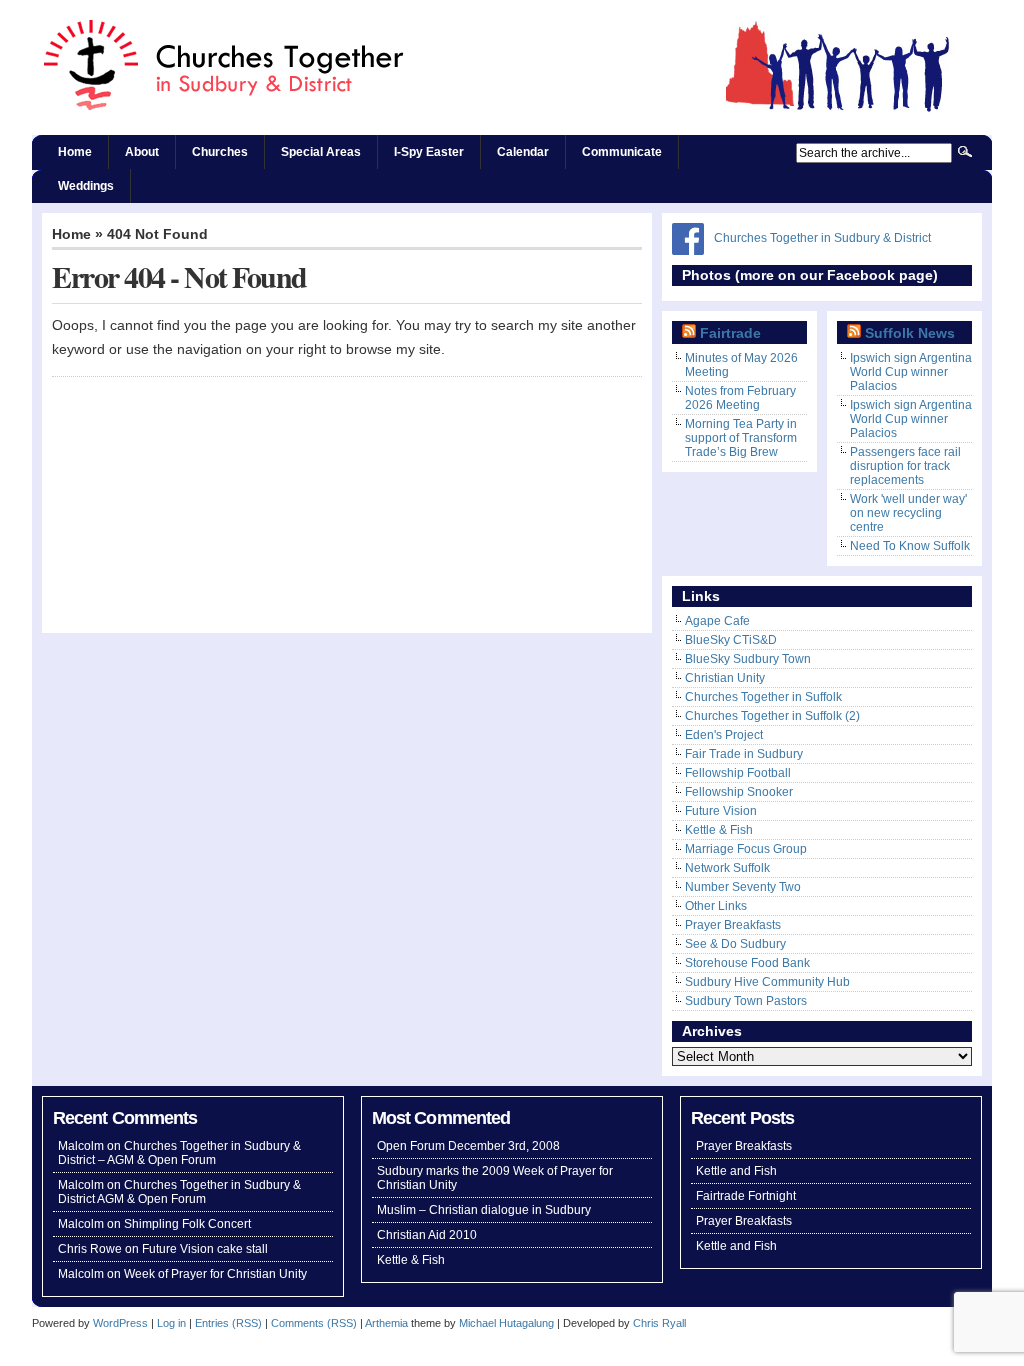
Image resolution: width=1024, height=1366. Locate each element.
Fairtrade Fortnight (746, 1196)
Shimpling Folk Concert (187, 1224)
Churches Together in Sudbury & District (822, 238)
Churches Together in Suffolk (763, 697)
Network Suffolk (727, 868)
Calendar (523, 152)
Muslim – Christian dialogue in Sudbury (484, 1210)
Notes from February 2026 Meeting (740, 398)
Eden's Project (724, 735)
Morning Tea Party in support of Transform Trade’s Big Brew (741, 438)
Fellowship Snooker (739, 792)
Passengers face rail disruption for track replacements (905, 466)
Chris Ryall (659, 1323)
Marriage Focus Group (746, 849)
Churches (220, 152)
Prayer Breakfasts (733, 925)
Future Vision (721, 811)
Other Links (716, 906)
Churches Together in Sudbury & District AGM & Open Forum (179, 1192)
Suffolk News (910, 333)
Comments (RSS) (314, 1323)
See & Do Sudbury (735, 944)
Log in (171, 1323)
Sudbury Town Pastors (746, 1001)
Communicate (622, 152)
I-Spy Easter (429, 152)
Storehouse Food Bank (747, 963)
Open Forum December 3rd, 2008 (468, 1146)
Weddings (86, 186)
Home (75, 152)
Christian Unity (725, 678)
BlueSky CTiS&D (731, 640)
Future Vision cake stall (205, 1249)
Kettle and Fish (736, 1171)
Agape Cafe (717, 621)
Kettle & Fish (719, 830)
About (142, 152)
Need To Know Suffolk (910, 546)
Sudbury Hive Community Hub (767, 982)
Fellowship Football (738, 773)
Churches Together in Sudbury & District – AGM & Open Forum (179, 1153)
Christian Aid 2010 (427, 1235)
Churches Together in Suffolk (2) (772, 716)
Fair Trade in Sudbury (744, 754)
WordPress (120, 1323)
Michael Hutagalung (506, 1323)
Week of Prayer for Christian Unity (215, 1274)
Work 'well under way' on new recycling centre (908, 513)
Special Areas (321, 152)
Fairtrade (730, 333)
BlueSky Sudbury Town (748, 659)
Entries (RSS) (228, 1323)
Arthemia (386, 1323)
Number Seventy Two (743, 887)
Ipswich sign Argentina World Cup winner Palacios (911, 372)
